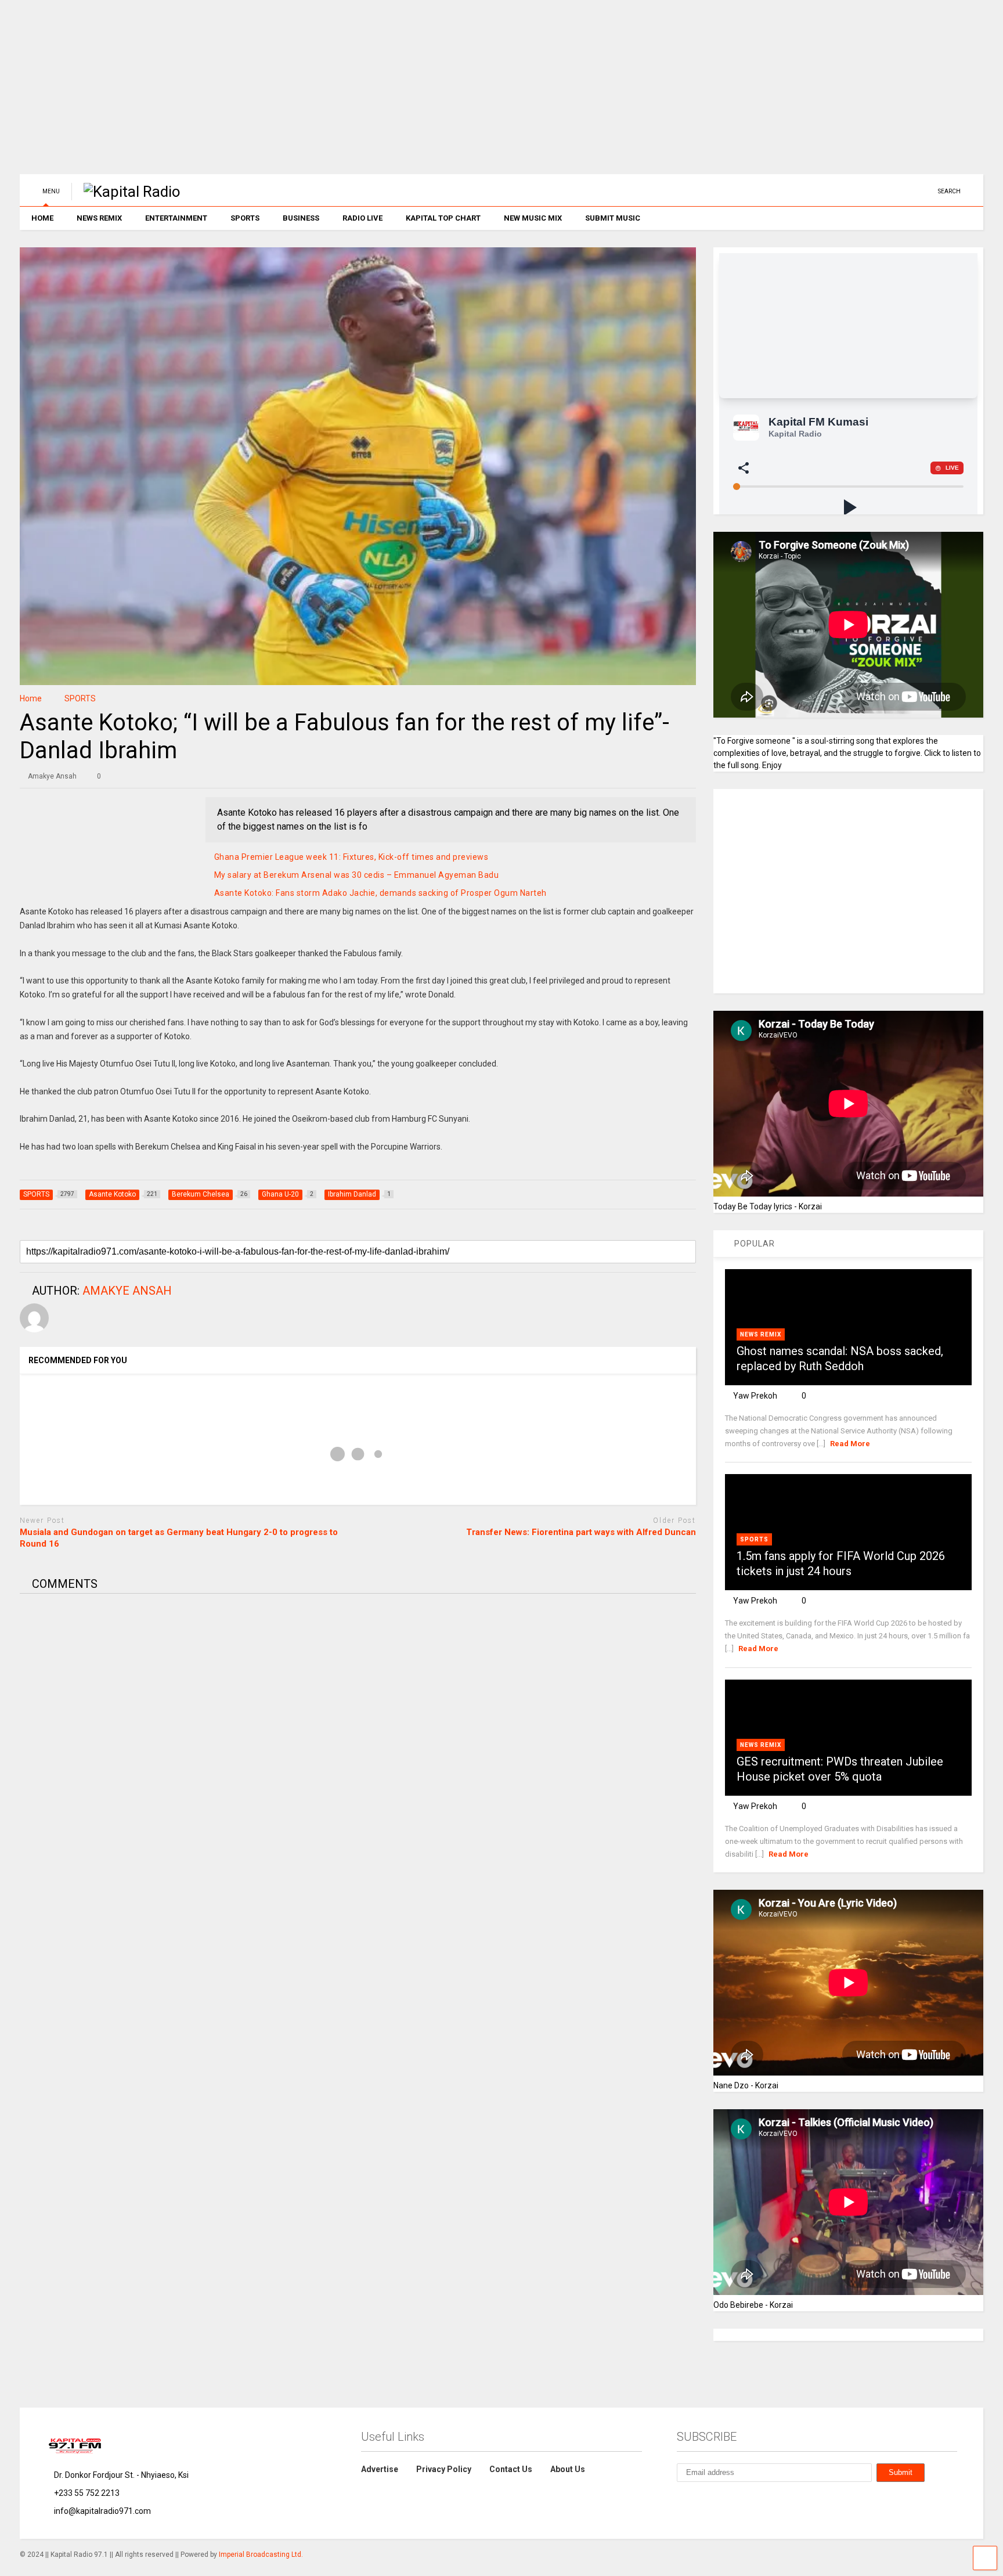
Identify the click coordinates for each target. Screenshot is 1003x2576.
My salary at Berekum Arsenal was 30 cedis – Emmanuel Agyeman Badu (357, 875)
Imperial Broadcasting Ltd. (261, 2555)
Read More (850, 1444)
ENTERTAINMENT (176, 218)
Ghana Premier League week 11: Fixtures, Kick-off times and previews (351, 857)
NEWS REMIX (99, 218)
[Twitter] (871, 191)
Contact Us (511, 2469)
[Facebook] (907, 191)
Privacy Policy (444, 2469)
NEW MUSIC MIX (533, 218)
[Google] (735, 2501)
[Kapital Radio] (126, 192)
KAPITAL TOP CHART (443, 218)
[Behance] (925, 191)
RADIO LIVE (362, 218)
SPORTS (245, 218)
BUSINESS (301, 218)
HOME (42, 218)
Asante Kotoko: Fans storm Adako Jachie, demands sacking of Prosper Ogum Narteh (380, 893)
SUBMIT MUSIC (613, 218)
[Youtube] (853, 191)
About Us (568, 2469)
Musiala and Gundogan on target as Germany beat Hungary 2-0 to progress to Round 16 (179, 1538)
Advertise (380, 2469)
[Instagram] (889, 191)
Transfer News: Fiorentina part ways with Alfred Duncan (581, 1532)
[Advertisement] (368, 93)
